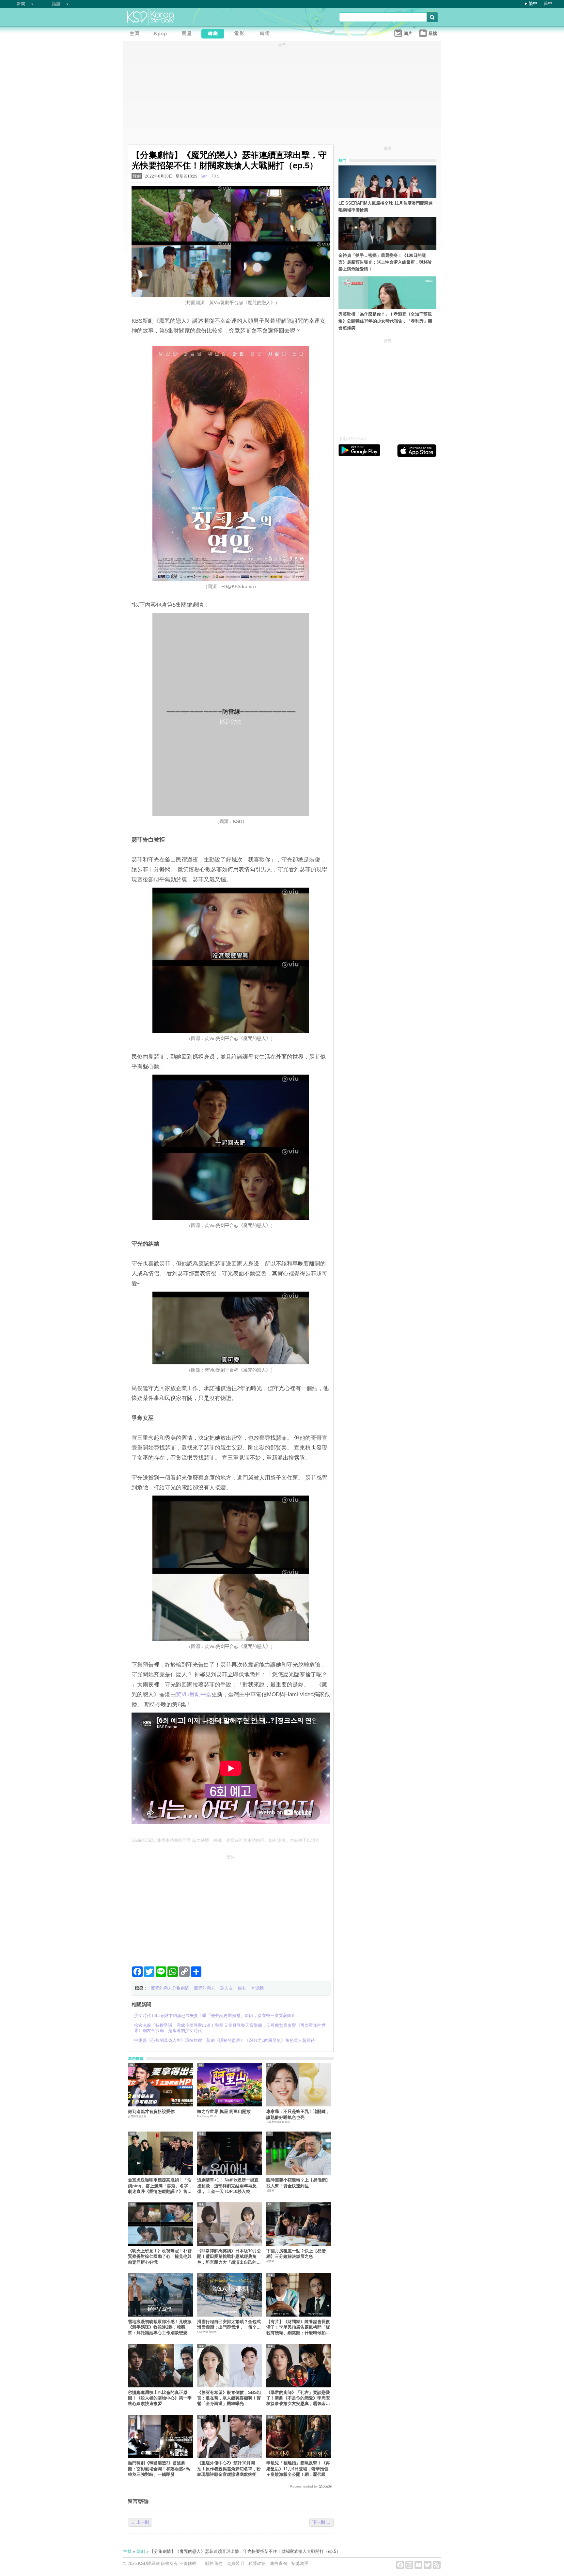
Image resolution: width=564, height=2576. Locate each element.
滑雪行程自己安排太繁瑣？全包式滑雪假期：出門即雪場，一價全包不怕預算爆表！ (229, 2325)
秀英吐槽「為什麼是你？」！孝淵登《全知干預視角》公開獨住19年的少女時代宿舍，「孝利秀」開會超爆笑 (385, 321)
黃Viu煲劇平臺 (194, 1694)
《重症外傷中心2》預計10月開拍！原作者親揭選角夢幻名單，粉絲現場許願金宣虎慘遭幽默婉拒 (229, 2469)
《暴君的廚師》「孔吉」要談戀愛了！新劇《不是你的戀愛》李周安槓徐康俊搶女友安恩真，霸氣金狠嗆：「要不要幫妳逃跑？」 (298, 2398)
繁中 (533, 3)
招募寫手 (300, 2563)
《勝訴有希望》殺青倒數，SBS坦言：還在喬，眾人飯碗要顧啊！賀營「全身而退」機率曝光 (229, 2398)
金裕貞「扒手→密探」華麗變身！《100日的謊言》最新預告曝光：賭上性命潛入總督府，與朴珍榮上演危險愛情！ (385, 262)
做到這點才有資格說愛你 (151, 2111)
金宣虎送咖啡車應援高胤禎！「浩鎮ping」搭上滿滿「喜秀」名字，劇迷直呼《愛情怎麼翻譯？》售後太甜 (160, 2186)
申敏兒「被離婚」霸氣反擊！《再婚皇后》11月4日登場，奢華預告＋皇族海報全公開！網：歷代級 (298, 2469)
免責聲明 (235, 2563)
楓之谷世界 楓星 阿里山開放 (224, 2111)
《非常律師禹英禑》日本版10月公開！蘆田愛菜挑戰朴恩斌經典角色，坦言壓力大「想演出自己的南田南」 (229, 2257)
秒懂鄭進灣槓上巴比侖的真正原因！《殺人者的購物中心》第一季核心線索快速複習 (160, 2398)
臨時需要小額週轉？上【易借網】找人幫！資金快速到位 (298, 2183)
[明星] (188, 34)
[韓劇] (214, 34)
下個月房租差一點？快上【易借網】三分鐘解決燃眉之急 (296, 2254)
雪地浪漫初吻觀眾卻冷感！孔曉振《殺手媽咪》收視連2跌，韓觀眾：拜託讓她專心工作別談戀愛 (160, 2327)
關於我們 (214, 2563)
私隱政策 (257, 2563)
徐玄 (242, 1988)
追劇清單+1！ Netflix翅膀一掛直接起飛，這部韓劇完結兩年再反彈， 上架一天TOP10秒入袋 (228, 2186)
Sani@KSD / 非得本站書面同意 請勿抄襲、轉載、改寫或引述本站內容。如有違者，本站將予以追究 (226, 1840)
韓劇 (137, 176)
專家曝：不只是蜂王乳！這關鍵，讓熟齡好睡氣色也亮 (298, 2114)
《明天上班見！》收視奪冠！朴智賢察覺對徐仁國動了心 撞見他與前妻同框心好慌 (160, 2257)
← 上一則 (140, 2522)
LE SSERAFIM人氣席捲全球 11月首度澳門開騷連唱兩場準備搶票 (386, 207)
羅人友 (226, 1988)
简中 (548, 3)
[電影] (241, 34)
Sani (204, 176)
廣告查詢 (278, 2563)
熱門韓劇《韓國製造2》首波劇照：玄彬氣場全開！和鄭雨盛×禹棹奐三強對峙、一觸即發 (159, 2469)
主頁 (127, 2551)
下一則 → (321, 2522)
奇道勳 (257, 1988)
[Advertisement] (231, 1908)
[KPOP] (162, 34)
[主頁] (136, 34)
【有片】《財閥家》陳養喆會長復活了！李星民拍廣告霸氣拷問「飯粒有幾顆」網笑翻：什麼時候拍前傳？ (298, 2328)
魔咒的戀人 (204, 1988)
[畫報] (267, 34)
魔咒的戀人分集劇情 (170, 1988)
